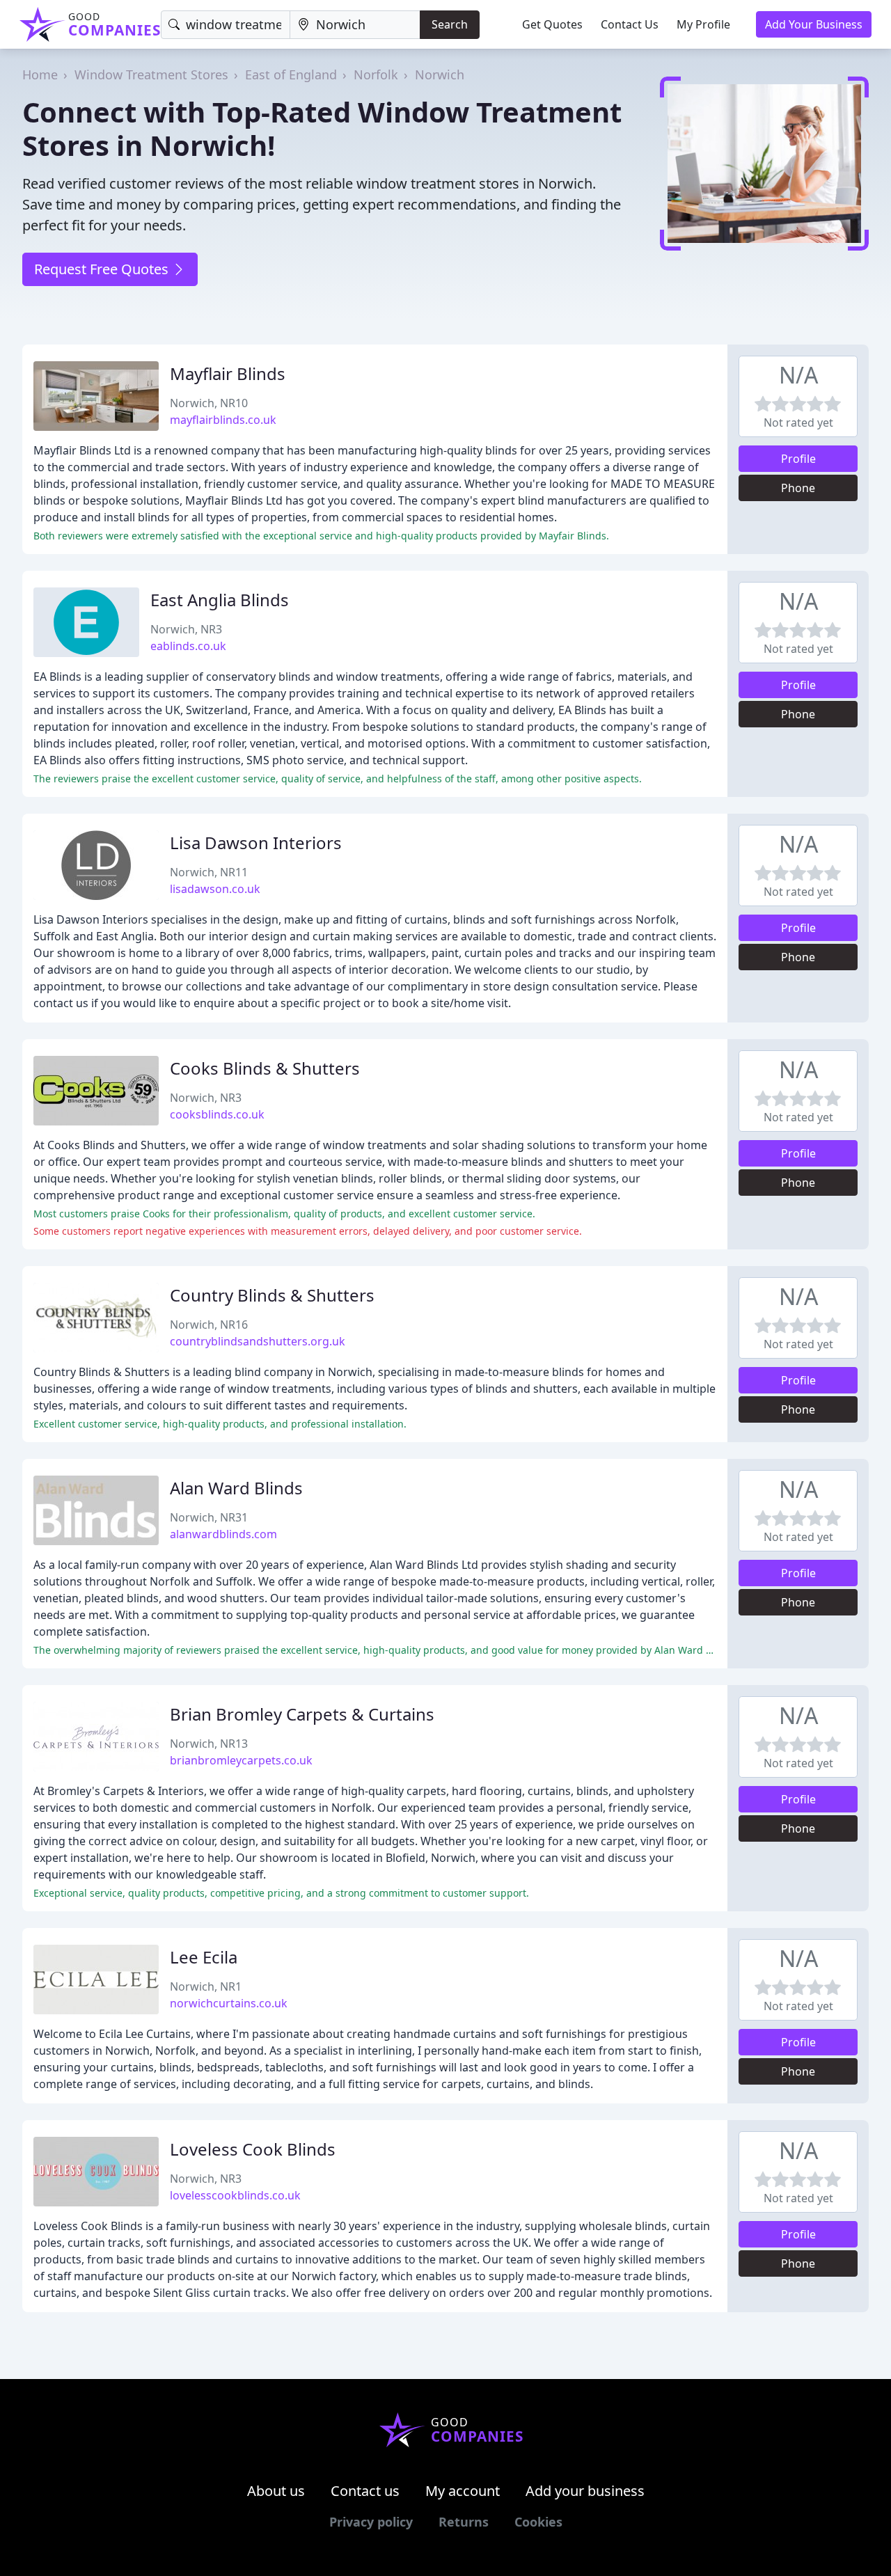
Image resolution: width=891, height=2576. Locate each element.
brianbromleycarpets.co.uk (241, 1760)
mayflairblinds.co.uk (223, 420)
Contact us (365, 2491)
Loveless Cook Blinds (253, 2149)
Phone (798, 488)
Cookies (538, 2522)
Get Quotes (552, 24)
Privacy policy (371, 2522)
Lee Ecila (204, 1957)
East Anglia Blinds (220, 600)
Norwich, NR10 (209, 403)
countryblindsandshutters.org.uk (258, 1341)
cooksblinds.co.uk (217, 1114)
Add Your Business (814, 24)
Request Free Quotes (103, 269)
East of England (291, 74)
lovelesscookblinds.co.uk (235, 2195)
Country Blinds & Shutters (272, 1295)
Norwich (440, 74)
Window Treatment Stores (151, 74)
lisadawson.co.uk (215, 889)
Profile (798, 459)
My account (463, 2491)
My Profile (703, 24)
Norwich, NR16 (209, 1325)
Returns (464, 2522)
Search (450, 24)
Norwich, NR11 (209, 872)
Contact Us (630, 24)
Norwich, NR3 (186, 629)
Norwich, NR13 (209, 1744)
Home (40, 74)
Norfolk (376, 74)
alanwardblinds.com (223, 1534)
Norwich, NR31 (209, 1517)
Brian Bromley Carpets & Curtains (302, 1714)
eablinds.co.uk (188, 646)
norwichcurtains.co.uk (229, 2003)
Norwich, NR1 (206, 1986)
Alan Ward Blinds (236, 1488)
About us (276, 2491)
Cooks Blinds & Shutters (265, 1068)
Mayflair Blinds (228, 373)
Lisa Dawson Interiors (256, 843)
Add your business (585, 2491)
